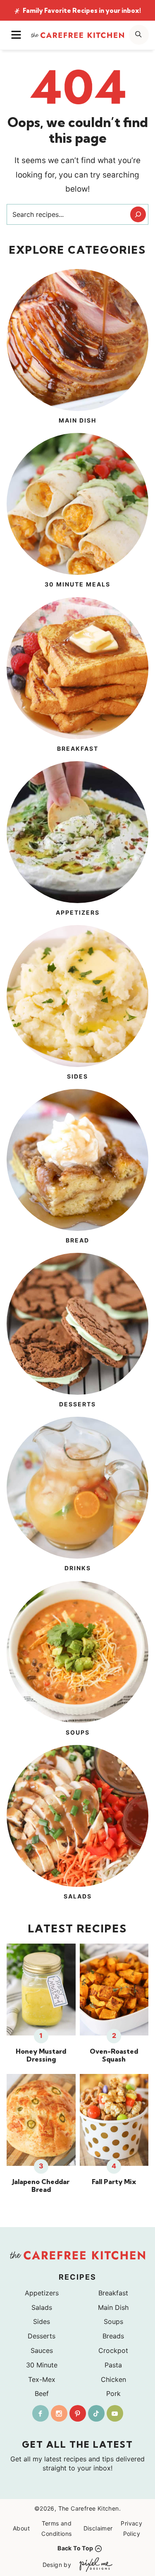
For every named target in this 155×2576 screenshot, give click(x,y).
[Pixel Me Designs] (94, 2565)
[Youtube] (115, 2413)
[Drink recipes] (77, 1495)
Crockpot (113, 2350)
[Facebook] (41, 2413)
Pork (113, 2393)
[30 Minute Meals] (77, 512)
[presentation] (41, 1990)
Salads (42, 2307)
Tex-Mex (42, 2379)
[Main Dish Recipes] (77, 348)
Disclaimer (98, 2528)
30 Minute (42, 2365)
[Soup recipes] (77, 1660)
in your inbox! (82, 11)
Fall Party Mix (114, 2182)
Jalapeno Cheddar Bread (41, 2186)
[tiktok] (96, 2413)
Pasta (113, 2365)
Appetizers (42, 2293)
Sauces (42, 2350)
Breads (113, 2336)
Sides (42, 2321)
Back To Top (75, 2548)
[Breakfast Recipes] (77, 676)
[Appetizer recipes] (77, 840)
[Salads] (77, 1824)
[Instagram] (59, 2413)
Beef (42, 2393)
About (21, 2528)
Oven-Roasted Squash (114, 2055)
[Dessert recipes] (77, 1331)
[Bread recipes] (77, 1168)
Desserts (42, 2336)
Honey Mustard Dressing (41, 2055)
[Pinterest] (78, 2413)
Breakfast (113, 2293)
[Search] (138, 214)
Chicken (113, 2379)
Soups (113, 2321)
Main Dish (113, 2307)
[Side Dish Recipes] (77, 1004)
